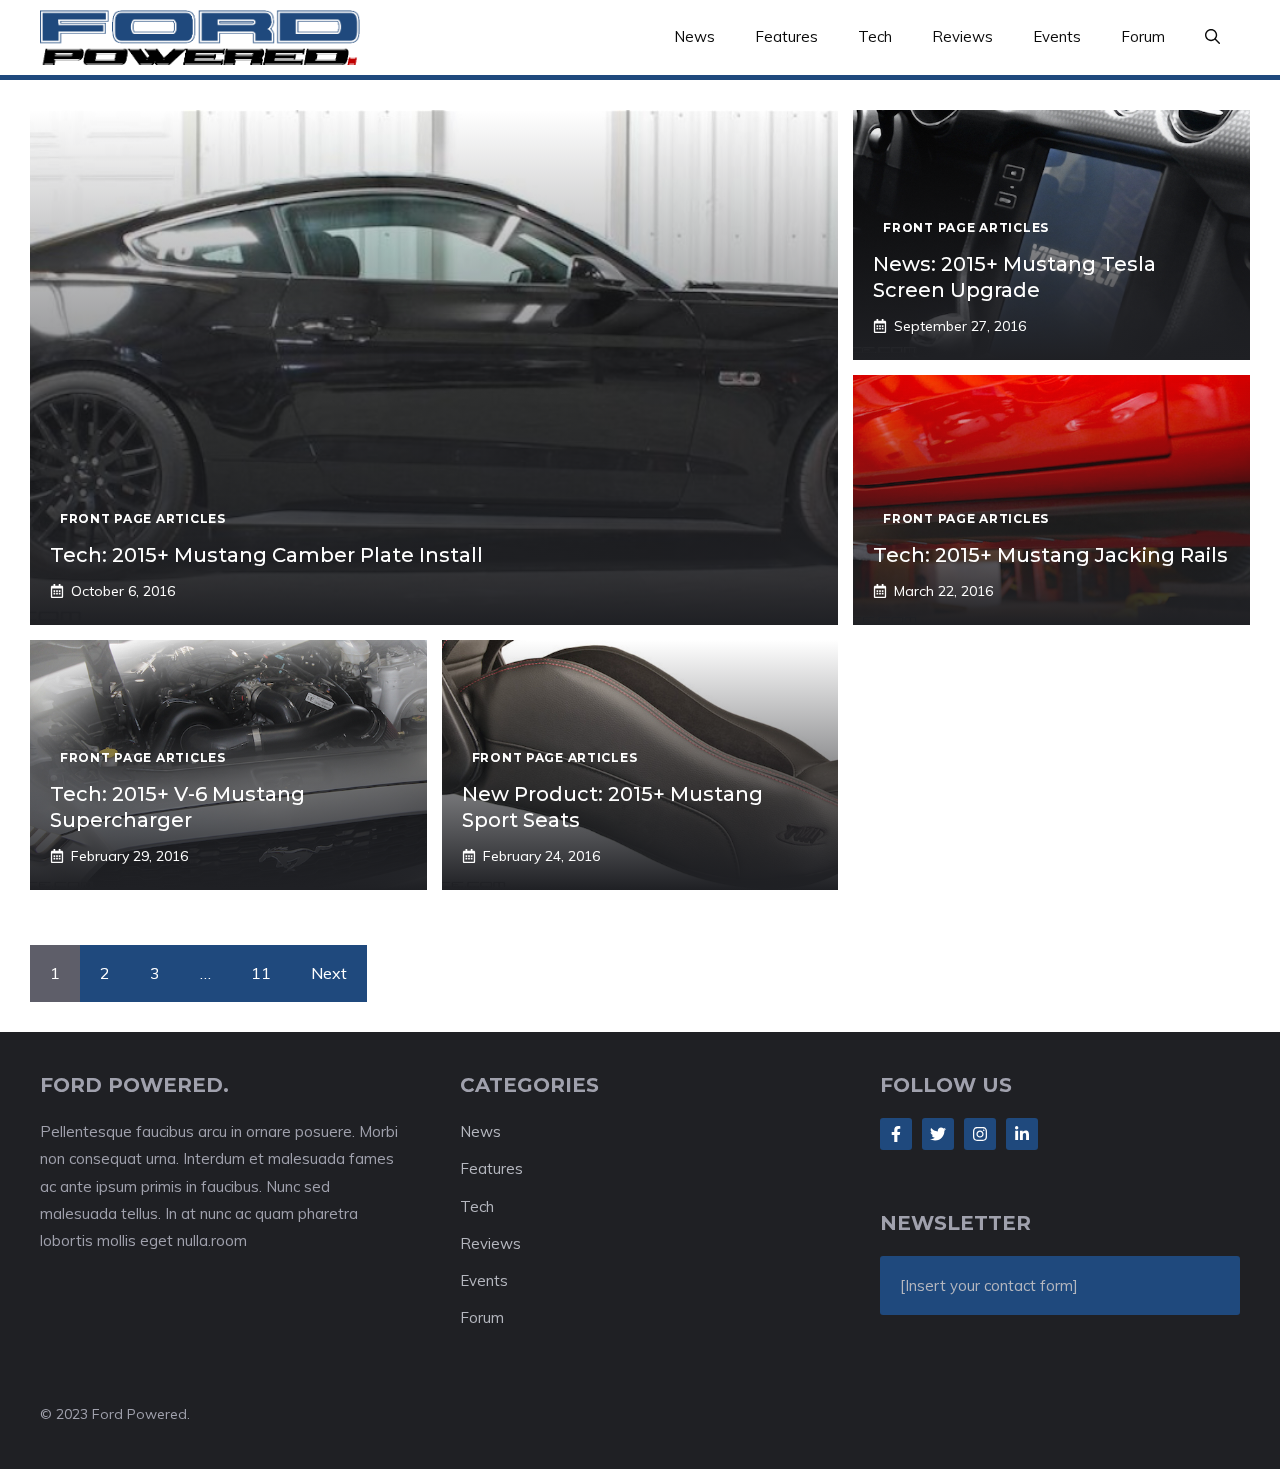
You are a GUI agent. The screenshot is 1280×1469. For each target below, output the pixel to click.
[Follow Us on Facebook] (896, 1134)
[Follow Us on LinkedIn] (1022, 1134)
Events (1057, 36)
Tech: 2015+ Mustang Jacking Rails (1050, 555)
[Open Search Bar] (1212, 37)
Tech (875, 36)
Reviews (962, 36)
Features (786, 36)
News (694, 36)
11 (261, 973)
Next (329, 973)
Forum (1143, 36)
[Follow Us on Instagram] (980, 1134)
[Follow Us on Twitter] (938, 1134)
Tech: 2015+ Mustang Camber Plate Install (266, 555)
